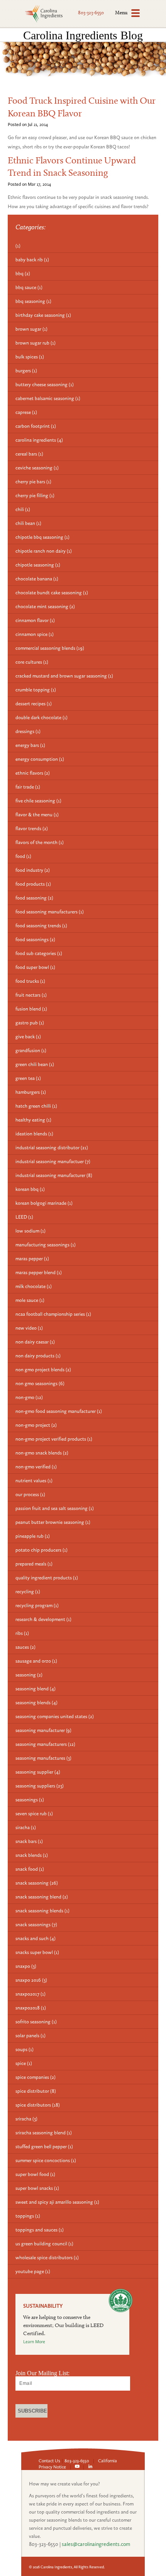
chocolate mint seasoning (45, 606)
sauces (25, 1647)
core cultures (32, 662)
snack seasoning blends (42, 1911)
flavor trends (32, 828)
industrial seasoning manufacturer (54, 1175)
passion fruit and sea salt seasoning (55, 1508)
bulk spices (30, 357)
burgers (26, 371)
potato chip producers (41, 1550)
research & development (43, 1619)
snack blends (32, 1855)
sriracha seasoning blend (44, 2133)
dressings (28, 731)
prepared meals (34, 1564)
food (23, 856)
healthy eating (33, 1120)
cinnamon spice (35, 634)
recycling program (37, 1605)
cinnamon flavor (35, 620)
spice (24, 2063)
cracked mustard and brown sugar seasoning (64, 676)
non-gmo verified (36, 1467)
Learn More (34, 2342)
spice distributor (36, 2091)
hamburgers (31, 1092)
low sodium (30, 1231)
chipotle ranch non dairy (44, 551)
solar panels (30, 2035)
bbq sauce (29, 287)
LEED (24, 1217)
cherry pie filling (35, 495)
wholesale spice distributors (47, 2257)
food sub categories (39, 953)
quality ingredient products (47, 1578)
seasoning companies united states (55, 1716)
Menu (121, 12)
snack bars (29, 1841)
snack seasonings (36, 1924)
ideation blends (34, 1134)
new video (29, 1328)
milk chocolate (34, 1286)
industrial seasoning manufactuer (53, 1161)
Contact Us (49, 2461)
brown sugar (31, 329)
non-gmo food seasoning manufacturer (59, 1411)
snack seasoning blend (42, 1897)
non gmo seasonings (40, 1383)
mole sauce (30, 1300)
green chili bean (35, 1064)
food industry (33, 870)
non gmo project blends (43, 1370)
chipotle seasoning (38, 565)
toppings (28, 2216)
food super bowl (35, 967)
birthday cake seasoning (43, 315)
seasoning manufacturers (45, 1744)
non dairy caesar (35, 1342)
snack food (30, 1869)
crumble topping (36, 690)
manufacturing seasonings (46, 1245)
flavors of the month (40, 842)
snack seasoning (37, 1883)
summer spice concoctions (46, 2160)
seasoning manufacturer (43, 1730)
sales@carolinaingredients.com (96, 2544)
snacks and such (36, 1938)
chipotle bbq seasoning (42, 537)
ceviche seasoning (37, 468)
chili (23, 509)
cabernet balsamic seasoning (48, 398)
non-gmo (29, 1397)
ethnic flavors (33, 773)
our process (30, 1494)
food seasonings (35, 939)
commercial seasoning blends (50, 648)
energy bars (30, 745)
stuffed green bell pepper (44, 2146)
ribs (22, 1633)
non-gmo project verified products (54, 1439)
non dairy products (38, 1356)
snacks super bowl (37, 1952)
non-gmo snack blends (42, 1453)
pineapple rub (33, 1536)
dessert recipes (34, 704)
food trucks (30, 981)
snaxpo (26, 1966)
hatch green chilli (36, 1106)
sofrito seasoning (36, 2022)
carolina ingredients (39, 440)
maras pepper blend (39, 1272)
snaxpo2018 (31, 2008)
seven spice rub (34, 1813)
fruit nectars (31, 995)
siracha (26, 1827)
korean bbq (30, 1189)
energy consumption (40, 759)
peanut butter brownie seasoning (53, 1522)
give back (28, 1037)
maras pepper (32, 1259)
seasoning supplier (38, 1772)
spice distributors (38, 2105)
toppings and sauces (40, 2230)
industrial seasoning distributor (52, 1148)
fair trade (28, 787)
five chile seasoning (38, 801)
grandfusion (31, 1050)
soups (25, 2049)
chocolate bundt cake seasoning (52, 593)
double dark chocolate (41, 717)
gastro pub (30, 1023)
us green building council (44, 2244)
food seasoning (34, 898)
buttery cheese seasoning (45, 384)
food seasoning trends (41, 926)
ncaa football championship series (53, 1314)
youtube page (33, 2271)
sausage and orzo (36, 1661)
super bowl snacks (37, 2188)
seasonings (30, 1800)
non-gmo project (36, 1425)
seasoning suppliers (40, 1786)
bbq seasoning (33, 301)
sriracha (26, 2119)
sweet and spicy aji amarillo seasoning (57, 2202)
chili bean (28, 523)
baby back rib (32, 260)
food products (33, 884)
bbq (23, 273)
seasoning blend (36, 1689)
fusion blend (31, 1009)
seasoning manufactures (43, 1758)
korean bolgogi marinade (44, 1203)
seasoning (29, 1675)
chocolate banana (37, 579)
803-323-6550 (91, 13)
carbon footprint (36, 426)
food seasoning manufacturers (50, 912)
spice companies (36, 2077)
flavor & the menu (37, 815)
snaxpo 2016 (31, 1980)
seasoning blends (36, 1702)
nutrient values (34, 1481)
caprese (26, 412)
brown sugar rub (36, 343)
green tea (28, 1078)
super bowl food (35, 2174)
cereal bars (29, 454)
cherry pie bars (33, 482)
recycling (28, 1592)
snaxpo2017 (30, 1994)
